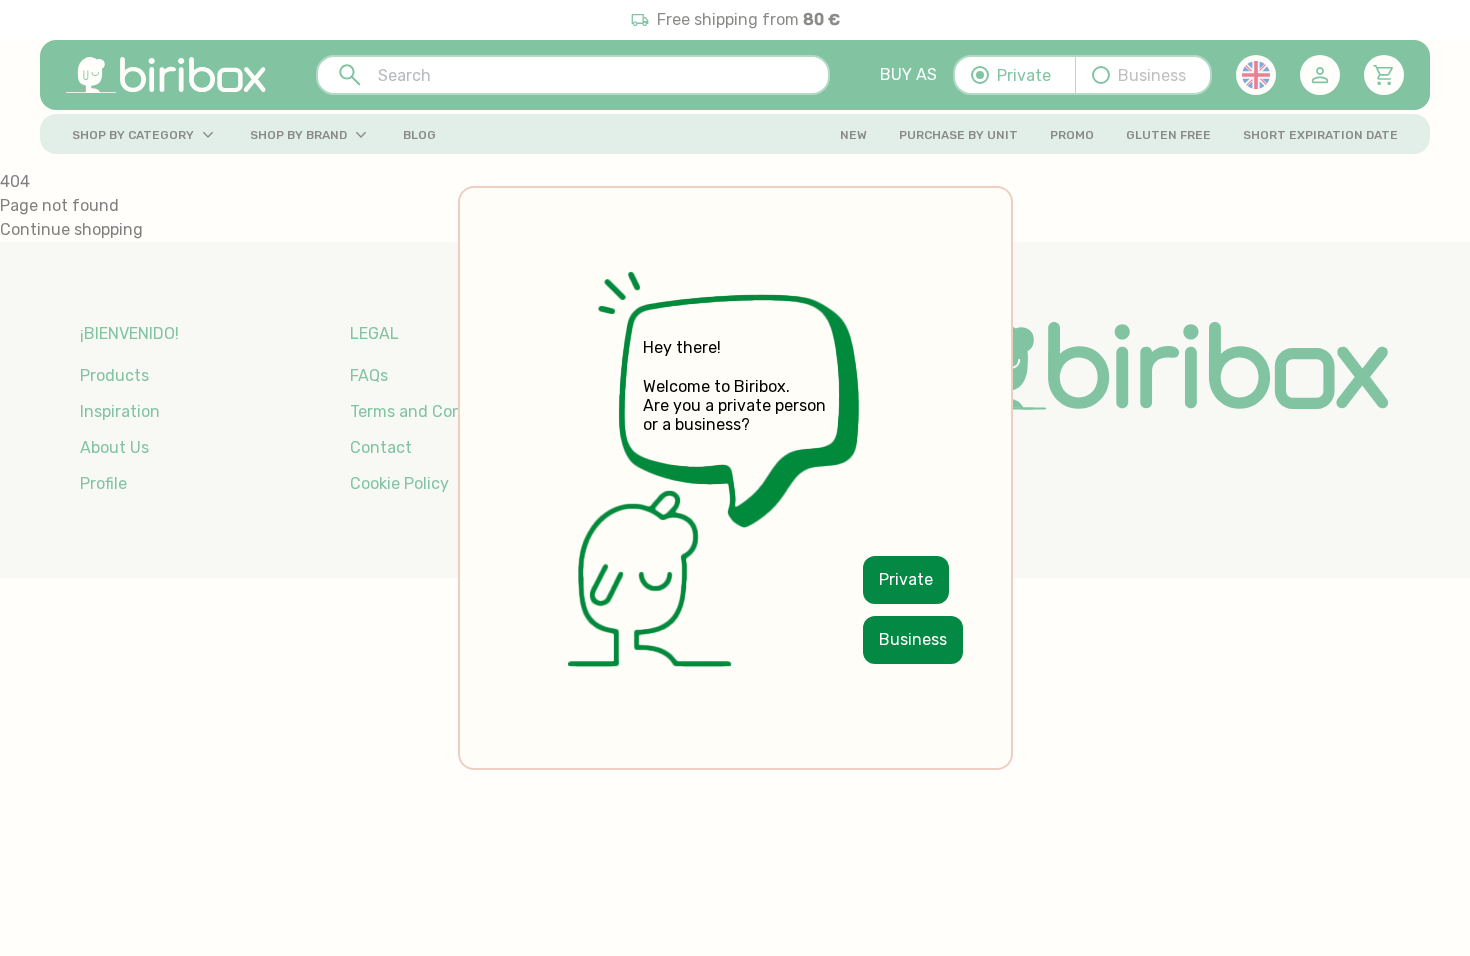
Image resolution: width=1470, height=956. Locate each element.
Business (913, 639)
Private (906, 579)
